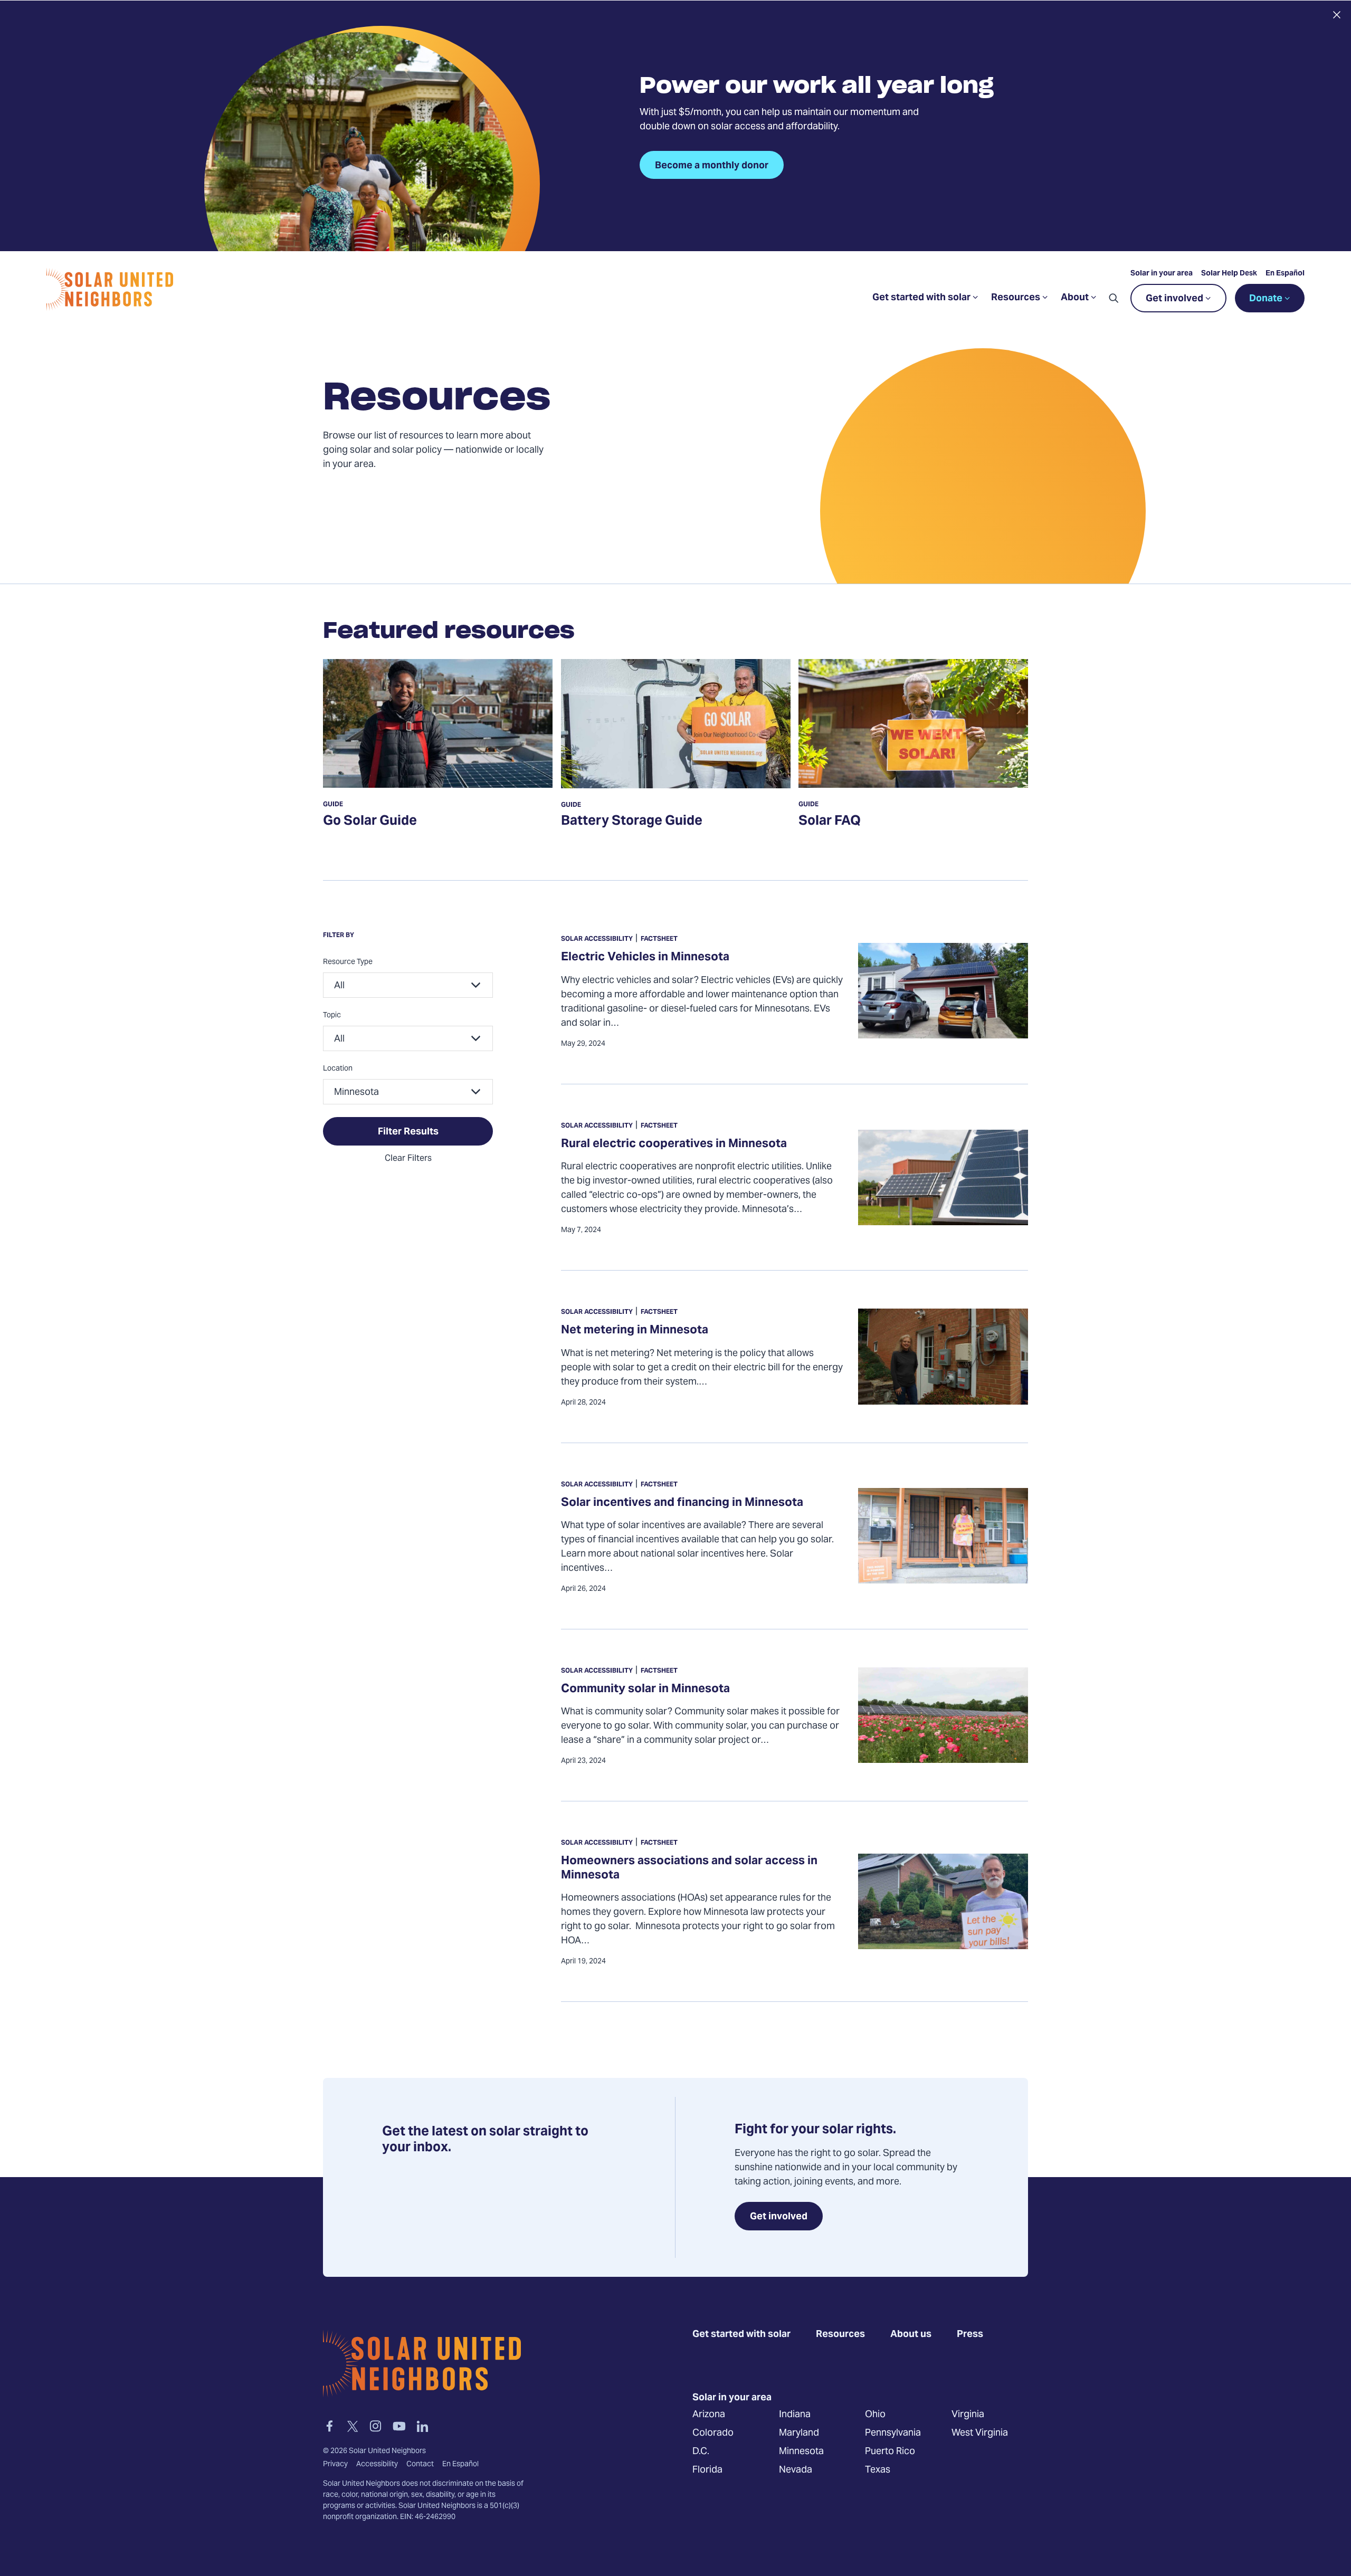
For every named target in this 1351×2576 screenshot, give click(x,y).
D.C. (701, 2452)
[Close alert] (1336, 15)
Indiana (795, 2415)
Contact (420, 2465)
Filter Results (408, 1132)
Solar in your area (1162, 274)
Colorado (713, 2433)
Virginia (968, 2415)
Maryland (799, 2433)
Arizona (709, 2415)
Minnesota (801, 2452)
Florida (707, 2470)
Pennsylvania (893, 2433)
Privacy (335, 2465)
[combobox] (408, 985)
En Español (1285, 274)
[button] (1114, 298)
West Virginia (980, 2433)
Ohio (875, 2415)
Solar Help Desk (1229, 274)
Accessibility (377, 2465)
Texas (878, 2470)
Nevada (796, 2470)
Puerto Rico (890, 2452)
